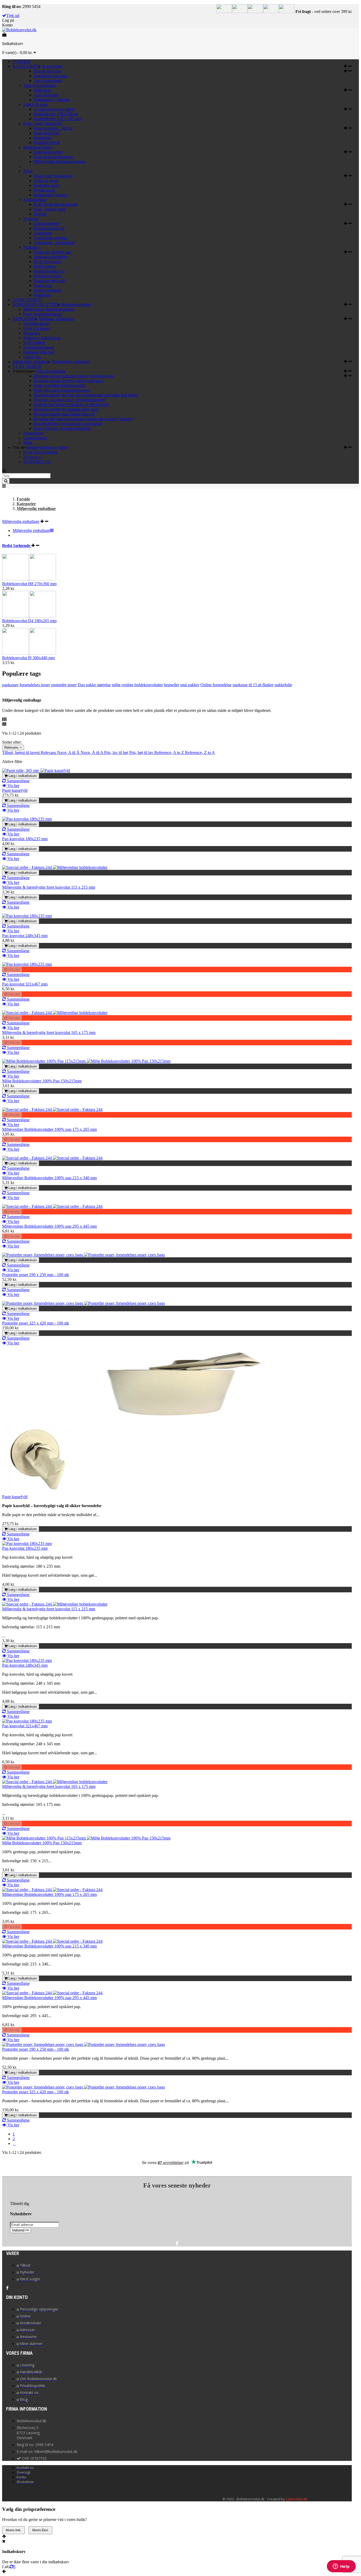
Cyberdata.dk (297, 2499)
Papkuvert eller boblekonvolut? (60, 385)
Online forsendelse (216, 685)
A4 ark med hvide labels (54, 109)
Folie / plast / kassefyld (42, 123)
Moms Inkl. (13, 2530)
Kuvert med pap (47, 71)
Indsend (19, 2230)
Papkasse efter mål (49, 281)
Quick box (43, 285)
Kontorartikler (35, 200)
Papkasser (32, 247)
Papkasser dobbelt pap (52, 252)
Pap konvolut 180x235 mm (25, 839)
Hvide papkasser (48, 290)
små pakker (190, 685)
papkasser (10, 685)
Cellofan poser (46, 181)
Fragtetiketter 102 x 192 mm (57, 119)
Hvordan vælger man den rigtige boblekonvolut (73, 376)
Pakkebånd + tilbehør (52, 100)
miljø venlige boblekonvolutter (137, 685)
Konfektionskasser (49, 271)
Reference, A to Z (170, 753)
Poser (28, 171)
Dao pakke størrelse (94, 685)
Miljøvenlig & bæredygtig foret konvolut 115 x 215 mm (49, 887)
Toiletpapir (43, 233)
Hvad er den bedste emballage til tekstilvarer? (72, 405)
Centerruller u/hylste (51, 238)
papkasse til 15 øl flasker (253, 685)
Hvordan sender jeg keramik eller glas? (66, 409)
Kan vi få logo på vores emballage (62, 428)
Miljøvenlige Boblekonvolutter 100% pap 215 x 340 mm (49, 1178)
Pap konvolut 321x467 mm (25, 984)
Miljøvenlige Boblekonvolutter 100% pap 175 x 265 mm (49, 1129)
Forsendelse (33, 433)
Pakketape (42, 90)
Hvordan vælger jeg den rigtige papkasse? (69, 381)
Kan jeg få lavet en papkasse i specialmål (68, 424)
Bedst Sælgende (17, 546)
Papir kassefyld (47, 133)
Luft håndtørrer (47, 223)
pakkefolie (283, 685)
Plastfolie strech (47, 143)
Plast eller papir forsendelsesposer (62, 390)
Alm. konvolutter (48, 81)
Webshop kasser (47, 276)
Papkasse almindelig (51, 257)
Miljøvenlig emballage (71, 362)
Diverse (40, 214)
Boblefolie (43, 138)
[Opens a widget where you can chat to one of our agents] (341, 2567)
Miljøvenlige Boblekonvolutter (59, 162)
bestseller (172, 685)
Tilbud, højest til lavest (21, 753)
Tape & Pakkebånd (39, 85)
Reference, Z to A (200, 753)
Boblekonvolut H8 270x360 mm (29, 584)
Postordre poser (47, 185)
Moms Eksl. (40, 2530)
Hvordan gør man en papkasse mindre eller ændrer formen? (83, 419)
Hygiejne (31, 219)
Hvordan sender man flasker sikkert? (64, 414)
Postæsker (42, 295)
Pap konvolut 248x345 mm (25, 936)
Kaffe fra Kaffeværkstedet (56, 204)
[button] (348, 66)
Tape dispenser (46, 95)
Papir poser (53, 176)
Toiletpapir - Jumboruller (54, 243)
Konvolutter (53, 66)
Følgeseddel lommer (51, 195)
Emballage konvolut (51, 76)
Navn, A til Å (69, 753)
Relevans (12, 747)
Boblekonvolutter (38, 147)
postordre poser (64, 685)
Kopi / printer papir (50, 209)
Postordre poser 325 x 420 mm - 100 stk (36, 1323)
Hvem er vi (33, 457)
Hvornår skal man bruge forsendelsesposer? (70, 400)
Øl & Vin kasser (47, 262)
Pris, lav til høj (117, 753)
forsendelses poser (35, 685)
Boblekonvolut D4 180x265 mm (29, 621)
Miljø (28, 443)
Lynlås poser (44, 190)
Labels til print (35, 104)
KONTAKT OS (37, 462)
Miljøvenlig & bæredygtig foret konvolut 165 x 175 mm (49, 1032)
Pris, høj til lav (142, 753)
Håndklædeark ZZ (49, 228)
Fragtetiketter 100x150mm (56, 114)
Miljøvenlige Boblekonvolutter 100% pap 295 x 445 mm (49, 1226)
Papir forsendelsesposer (53, 157)
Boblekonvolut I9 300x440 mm (28, 658)
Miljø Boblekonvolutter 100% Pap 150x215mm (42, 1081)
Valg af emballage (50, 371)
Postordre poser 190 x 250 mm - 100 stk (36, 1275)
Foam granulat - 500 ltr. (53, 128)
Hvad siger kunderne (41, 452)
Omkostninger (35, 438)
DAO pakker (45, 266)
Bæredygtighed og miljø (47, 447)
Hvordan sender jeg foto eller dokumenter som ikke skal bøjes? (86, 395)
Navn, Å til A (92, 753)
